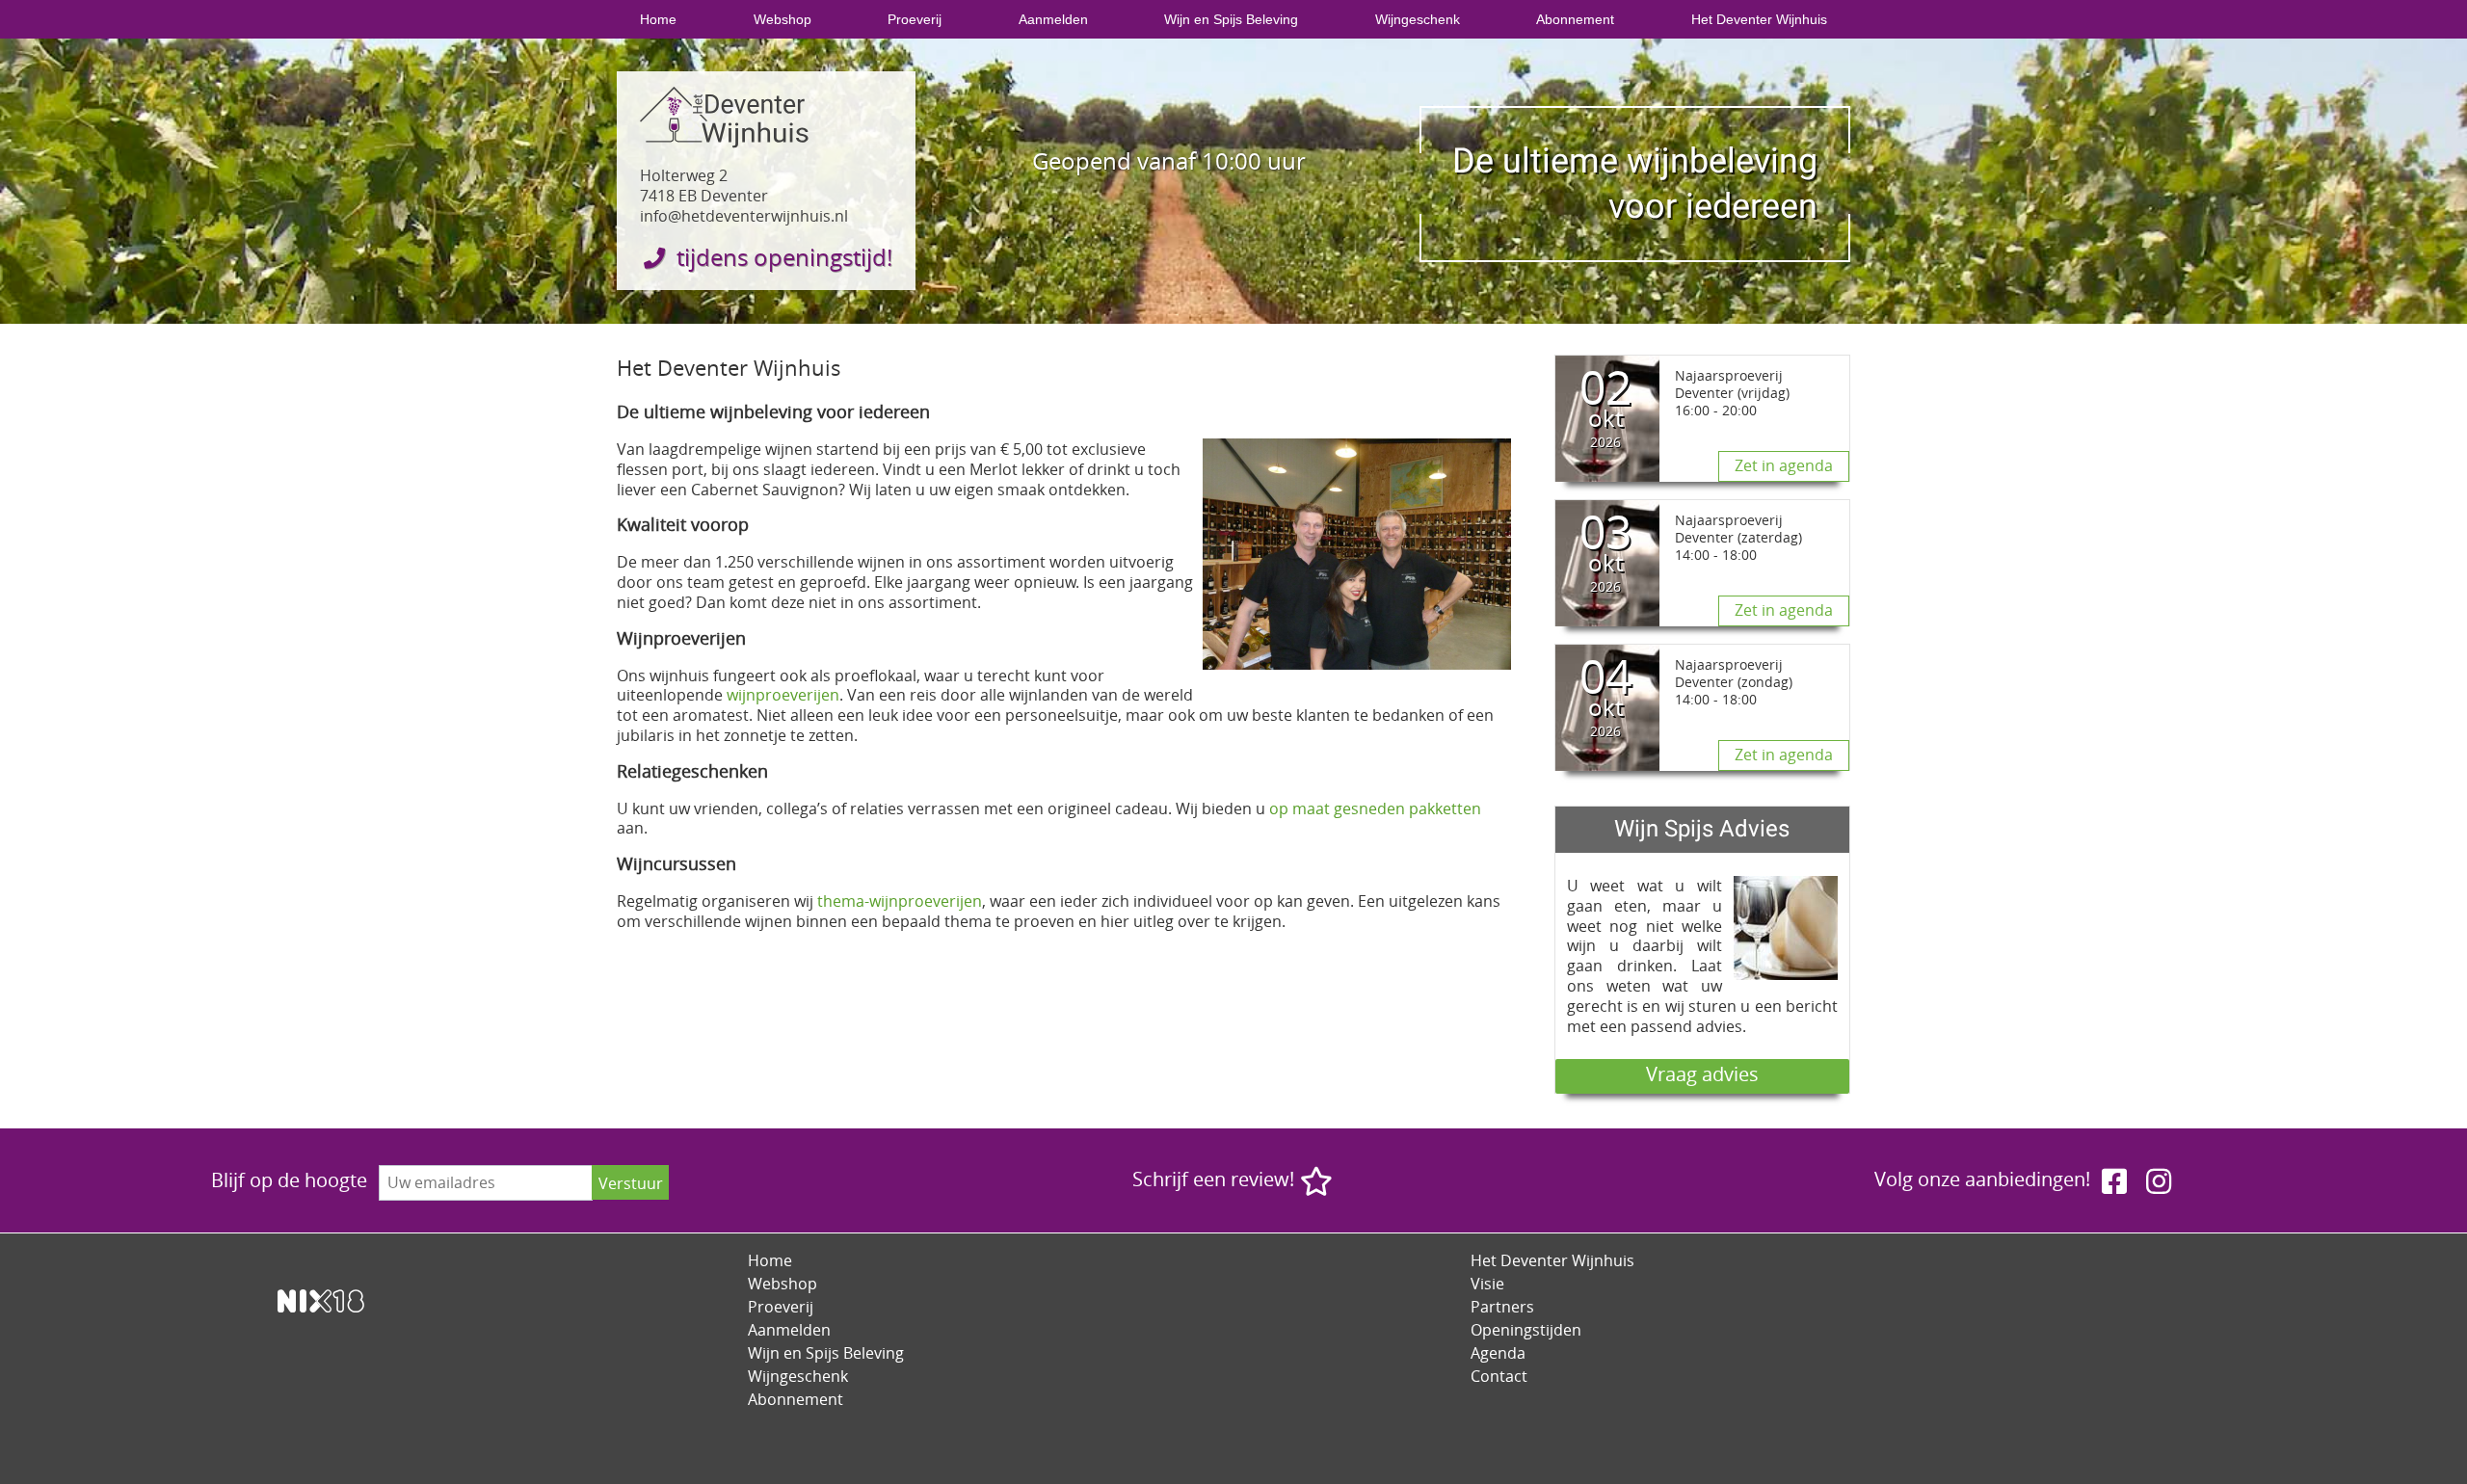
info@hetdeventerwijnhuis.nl (744, 216)
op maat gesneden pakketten (1375, 808)
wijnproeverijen (783, 695)
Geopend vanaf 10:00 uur (1169, 161)
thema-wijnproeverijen (900, 901)
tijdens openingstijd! (782, 257)
